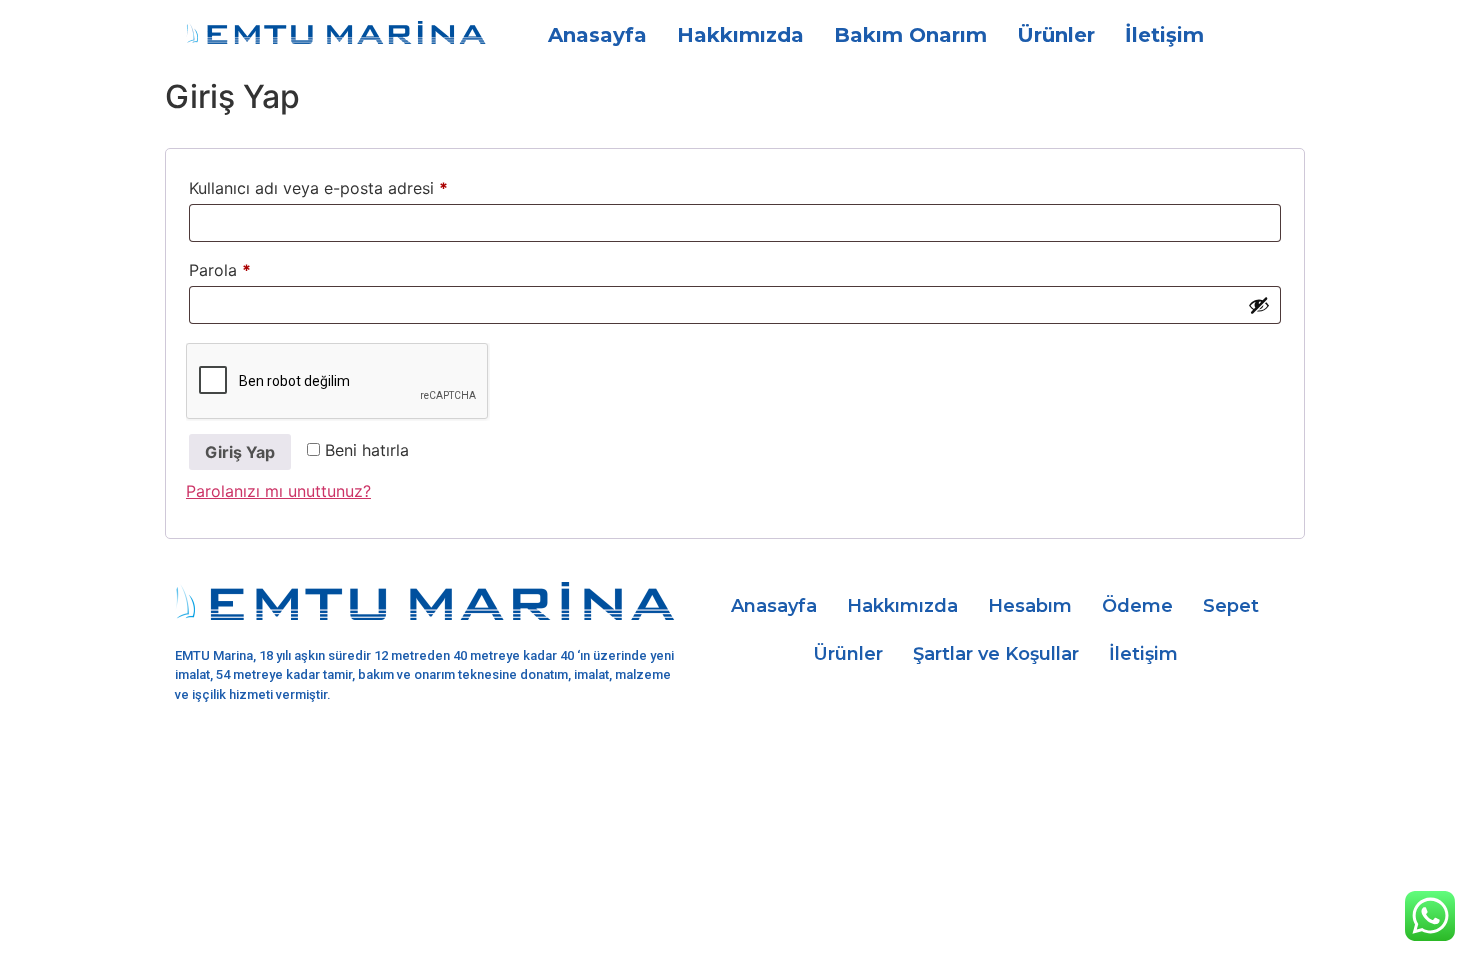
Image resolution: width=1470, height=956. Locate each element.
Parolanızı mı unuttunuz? (278, 491)
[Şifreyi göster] (1259, 305)
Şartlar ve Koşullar (996, 654)
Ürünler (1056, 35)
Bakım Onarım (910, 35)
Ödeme (1137, 606)
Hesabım (1030, 606)
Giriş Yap (240, 452)
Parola (246, 267)
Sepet (1231, 606)
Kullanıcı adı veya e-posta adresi (344, 185)
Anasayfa (597, 35)
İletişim (1164, 35)
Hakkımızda (740, 35)
